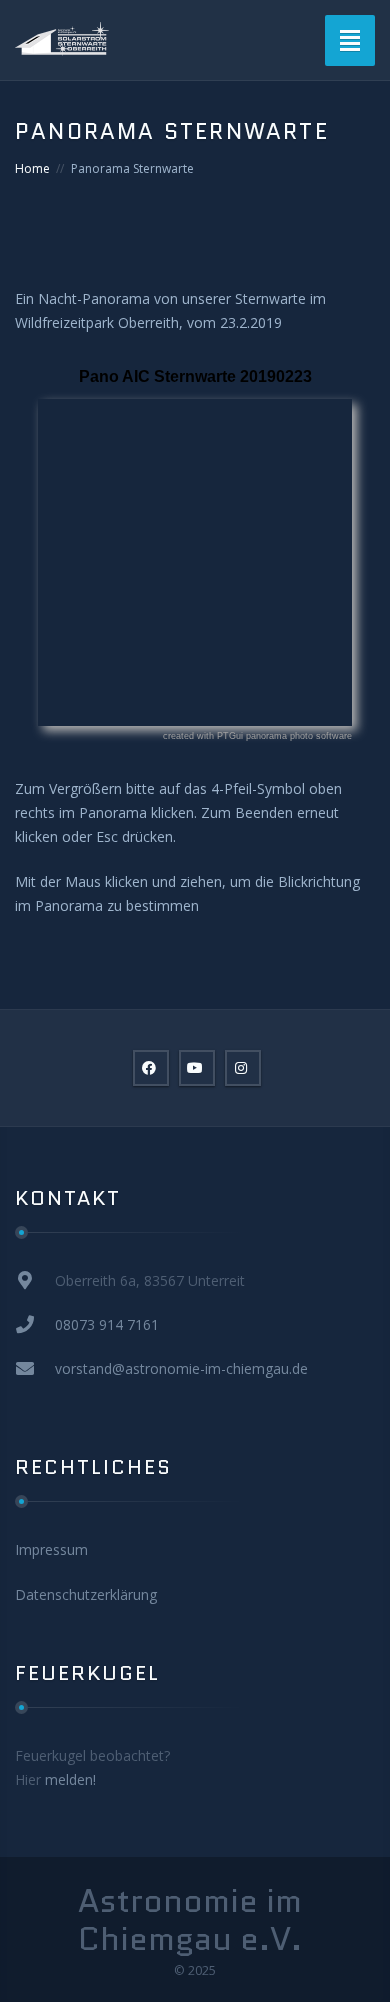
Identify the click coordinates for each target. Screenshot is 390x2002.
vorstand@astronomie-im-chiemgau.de (181, 1368)
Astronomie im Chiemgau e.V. (190, 1920)
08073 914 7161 (107, 1324)
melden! (70, 1779)
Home (32, 168)
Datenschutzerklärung (86, 1594)
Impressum (51, 1549)
